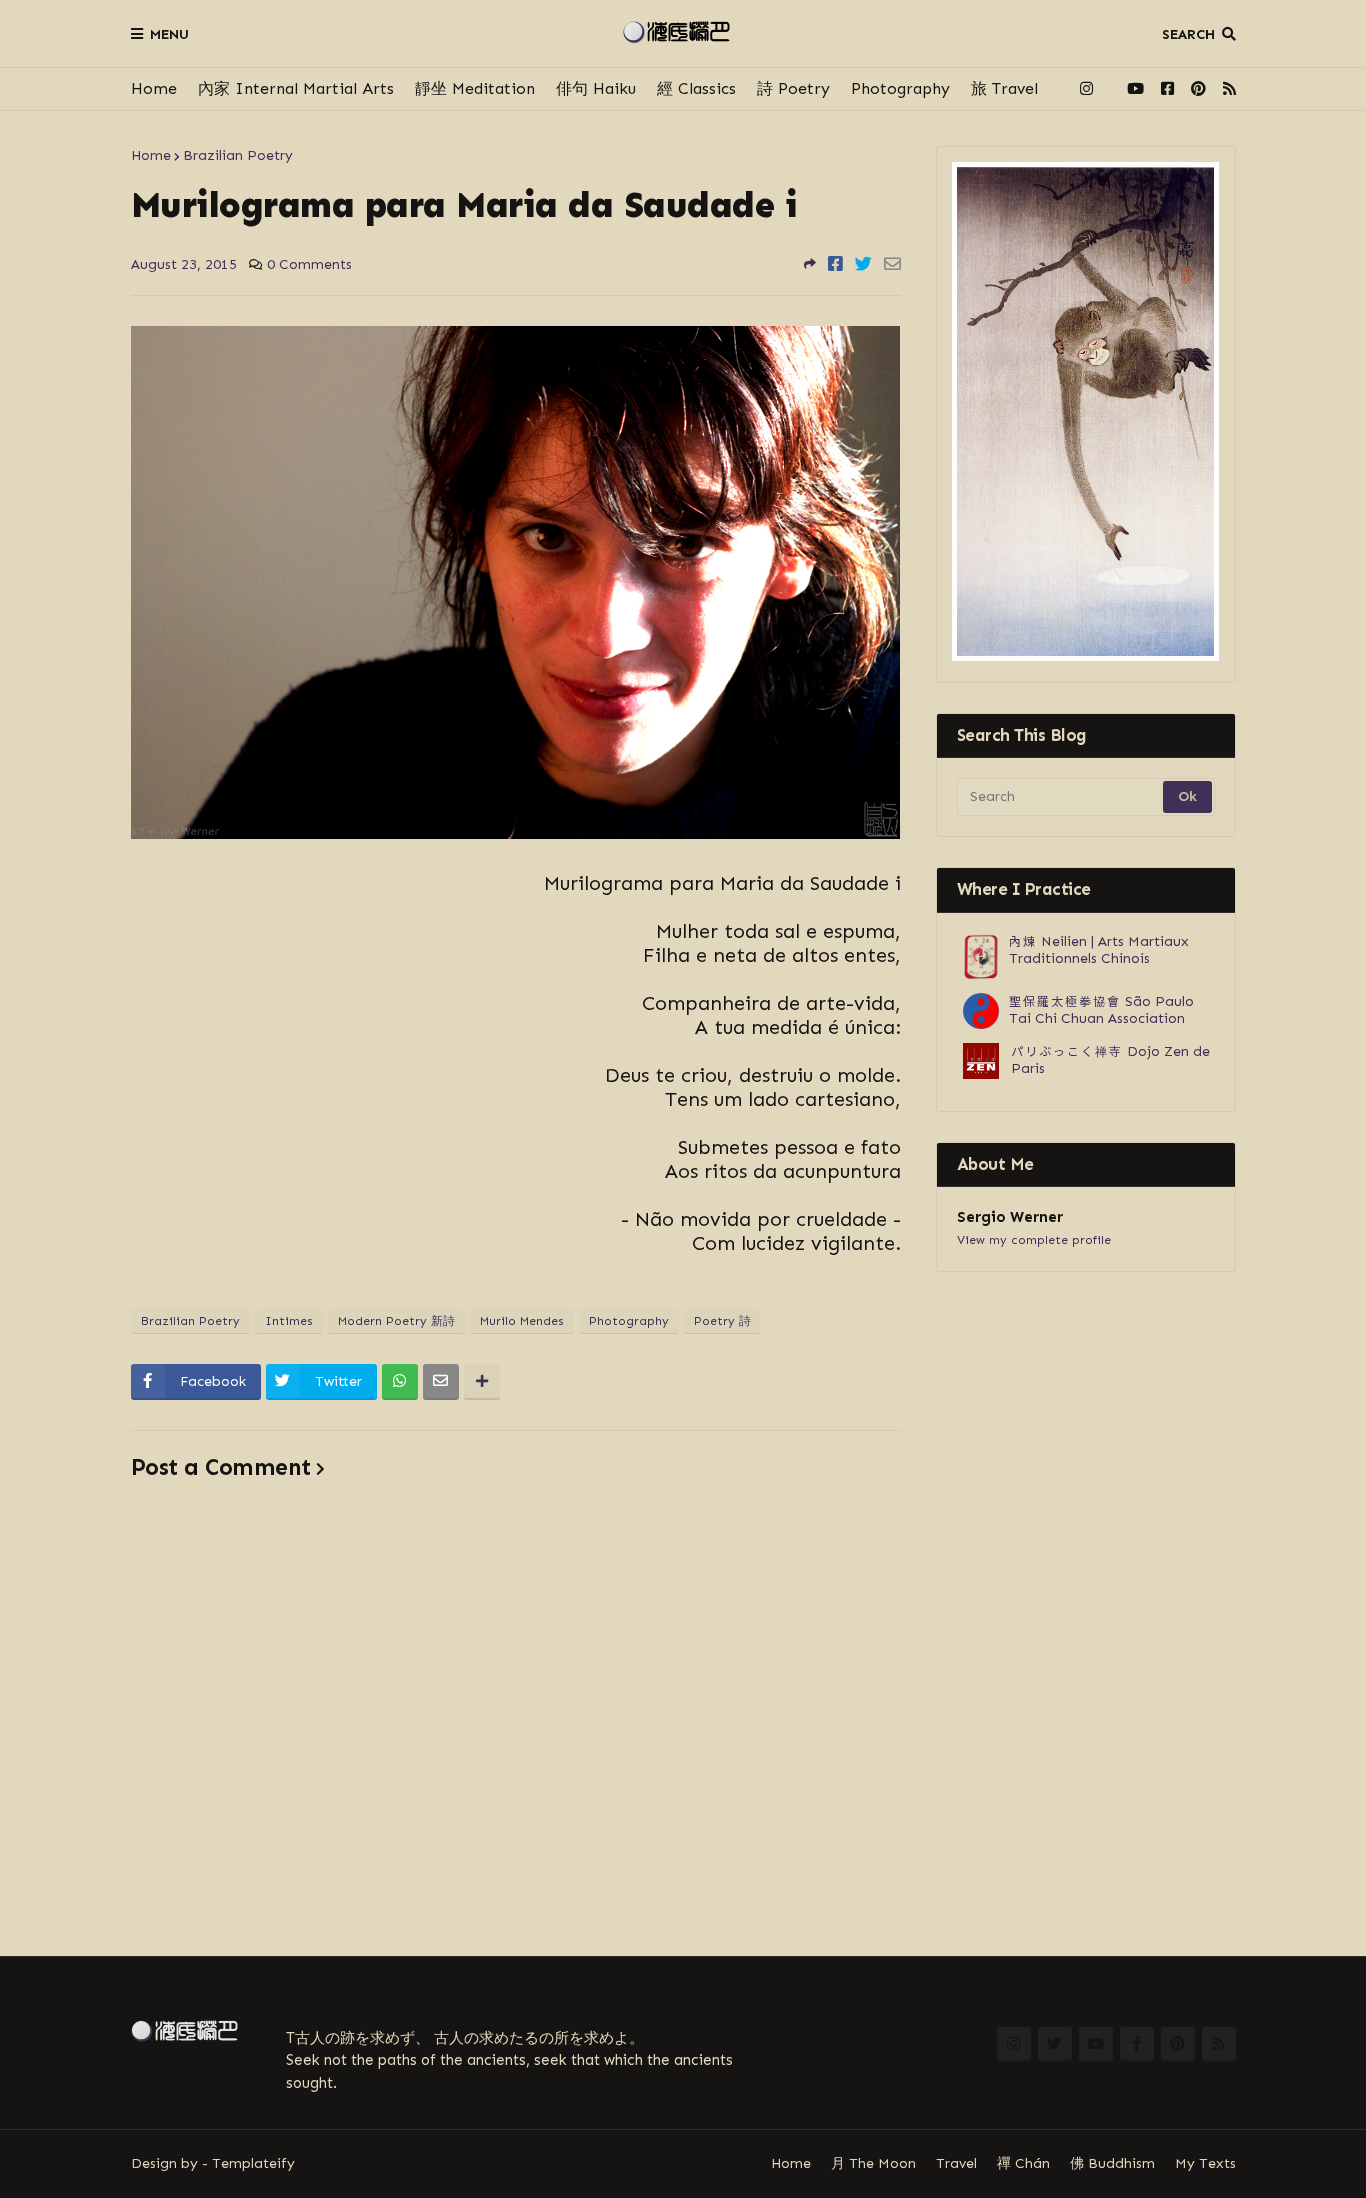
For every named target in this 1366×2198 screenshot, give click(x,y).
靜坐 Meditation (475, 88)
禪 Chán (1023, 2163)
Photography (900, 88)
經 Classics (696, 88)
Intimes (289, 1321)
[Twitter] (863, 264)
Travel (956, 2163)
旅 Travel (1004, 88)
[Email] (892, 264)
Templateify (253, 2163)
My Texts (1205, 2163)
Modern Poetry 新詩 (396, 1321)
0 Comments (309, 264)
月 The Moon (873, 2163)
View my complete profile (1034, 1240)
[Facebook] (835, 264)
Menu (169, 34)
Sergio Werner (1010, 1217)
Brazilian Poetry (238, 155)
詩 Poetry (793, 88)
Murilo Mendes (522, 1321)
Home (154, 88)
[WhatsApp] (400, 1382)
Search (1188, 34)
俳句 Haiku (596, 88)
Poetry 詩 (722, 1321)
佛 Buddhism (1112, 2163)
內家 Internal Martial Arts (296, 88)
